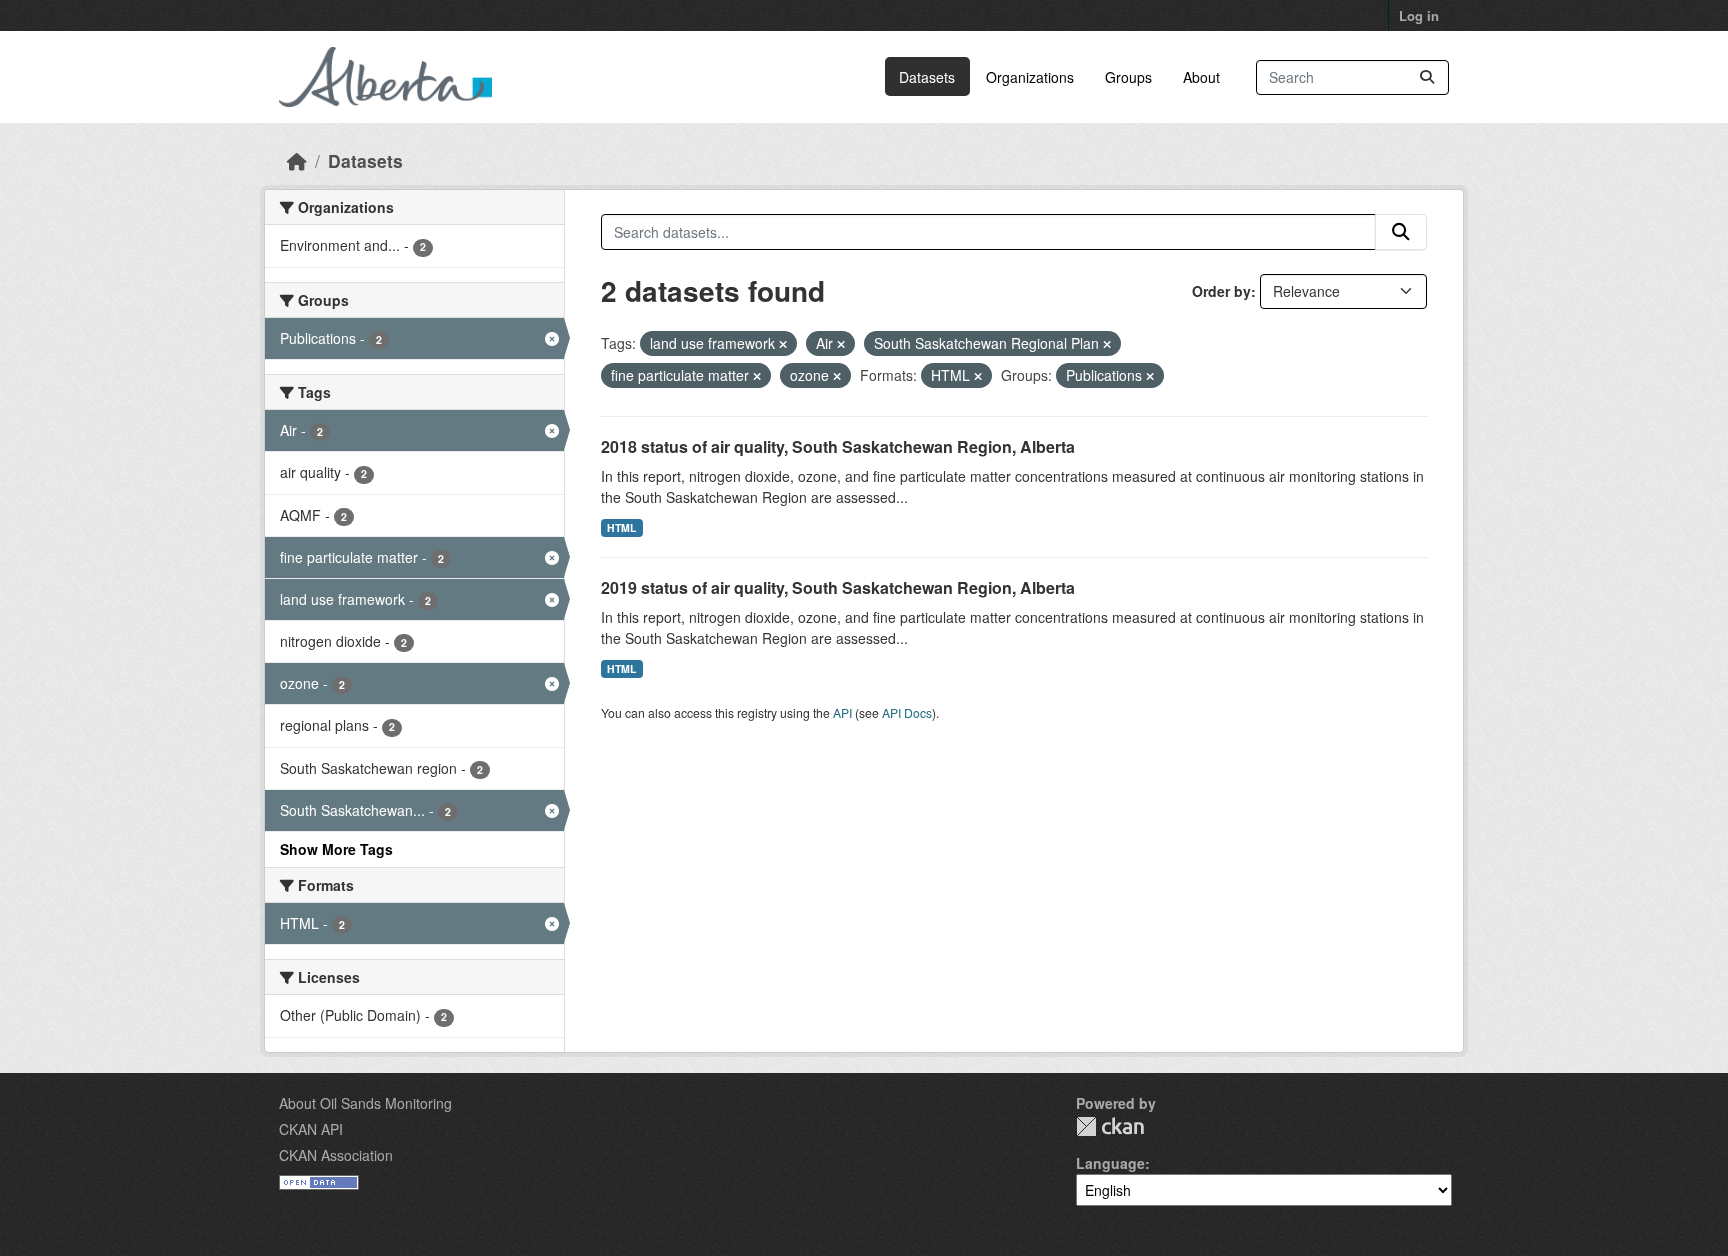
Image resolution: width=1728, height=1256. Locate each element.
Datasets (927, 77)
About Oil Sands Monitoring (365, 1103)
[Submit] (1427, 77)
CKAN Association (336, 1155)
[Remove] (783, 344)
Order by (1221, 291)
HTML (621, 527)
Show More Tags (336, 849)
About (1201, 77)
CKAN (1110, 1126)
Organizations (1030, 77)
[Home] (297, 160)
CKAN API (311, 1129)
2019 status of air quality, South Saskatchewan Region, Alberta (838, 587)
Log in (1419, 15)
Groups (1128, 77)
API (842, 712)
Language (1110, 1163)
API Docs (907, 712)
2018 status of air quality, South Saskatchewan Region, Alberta (838, 446)
